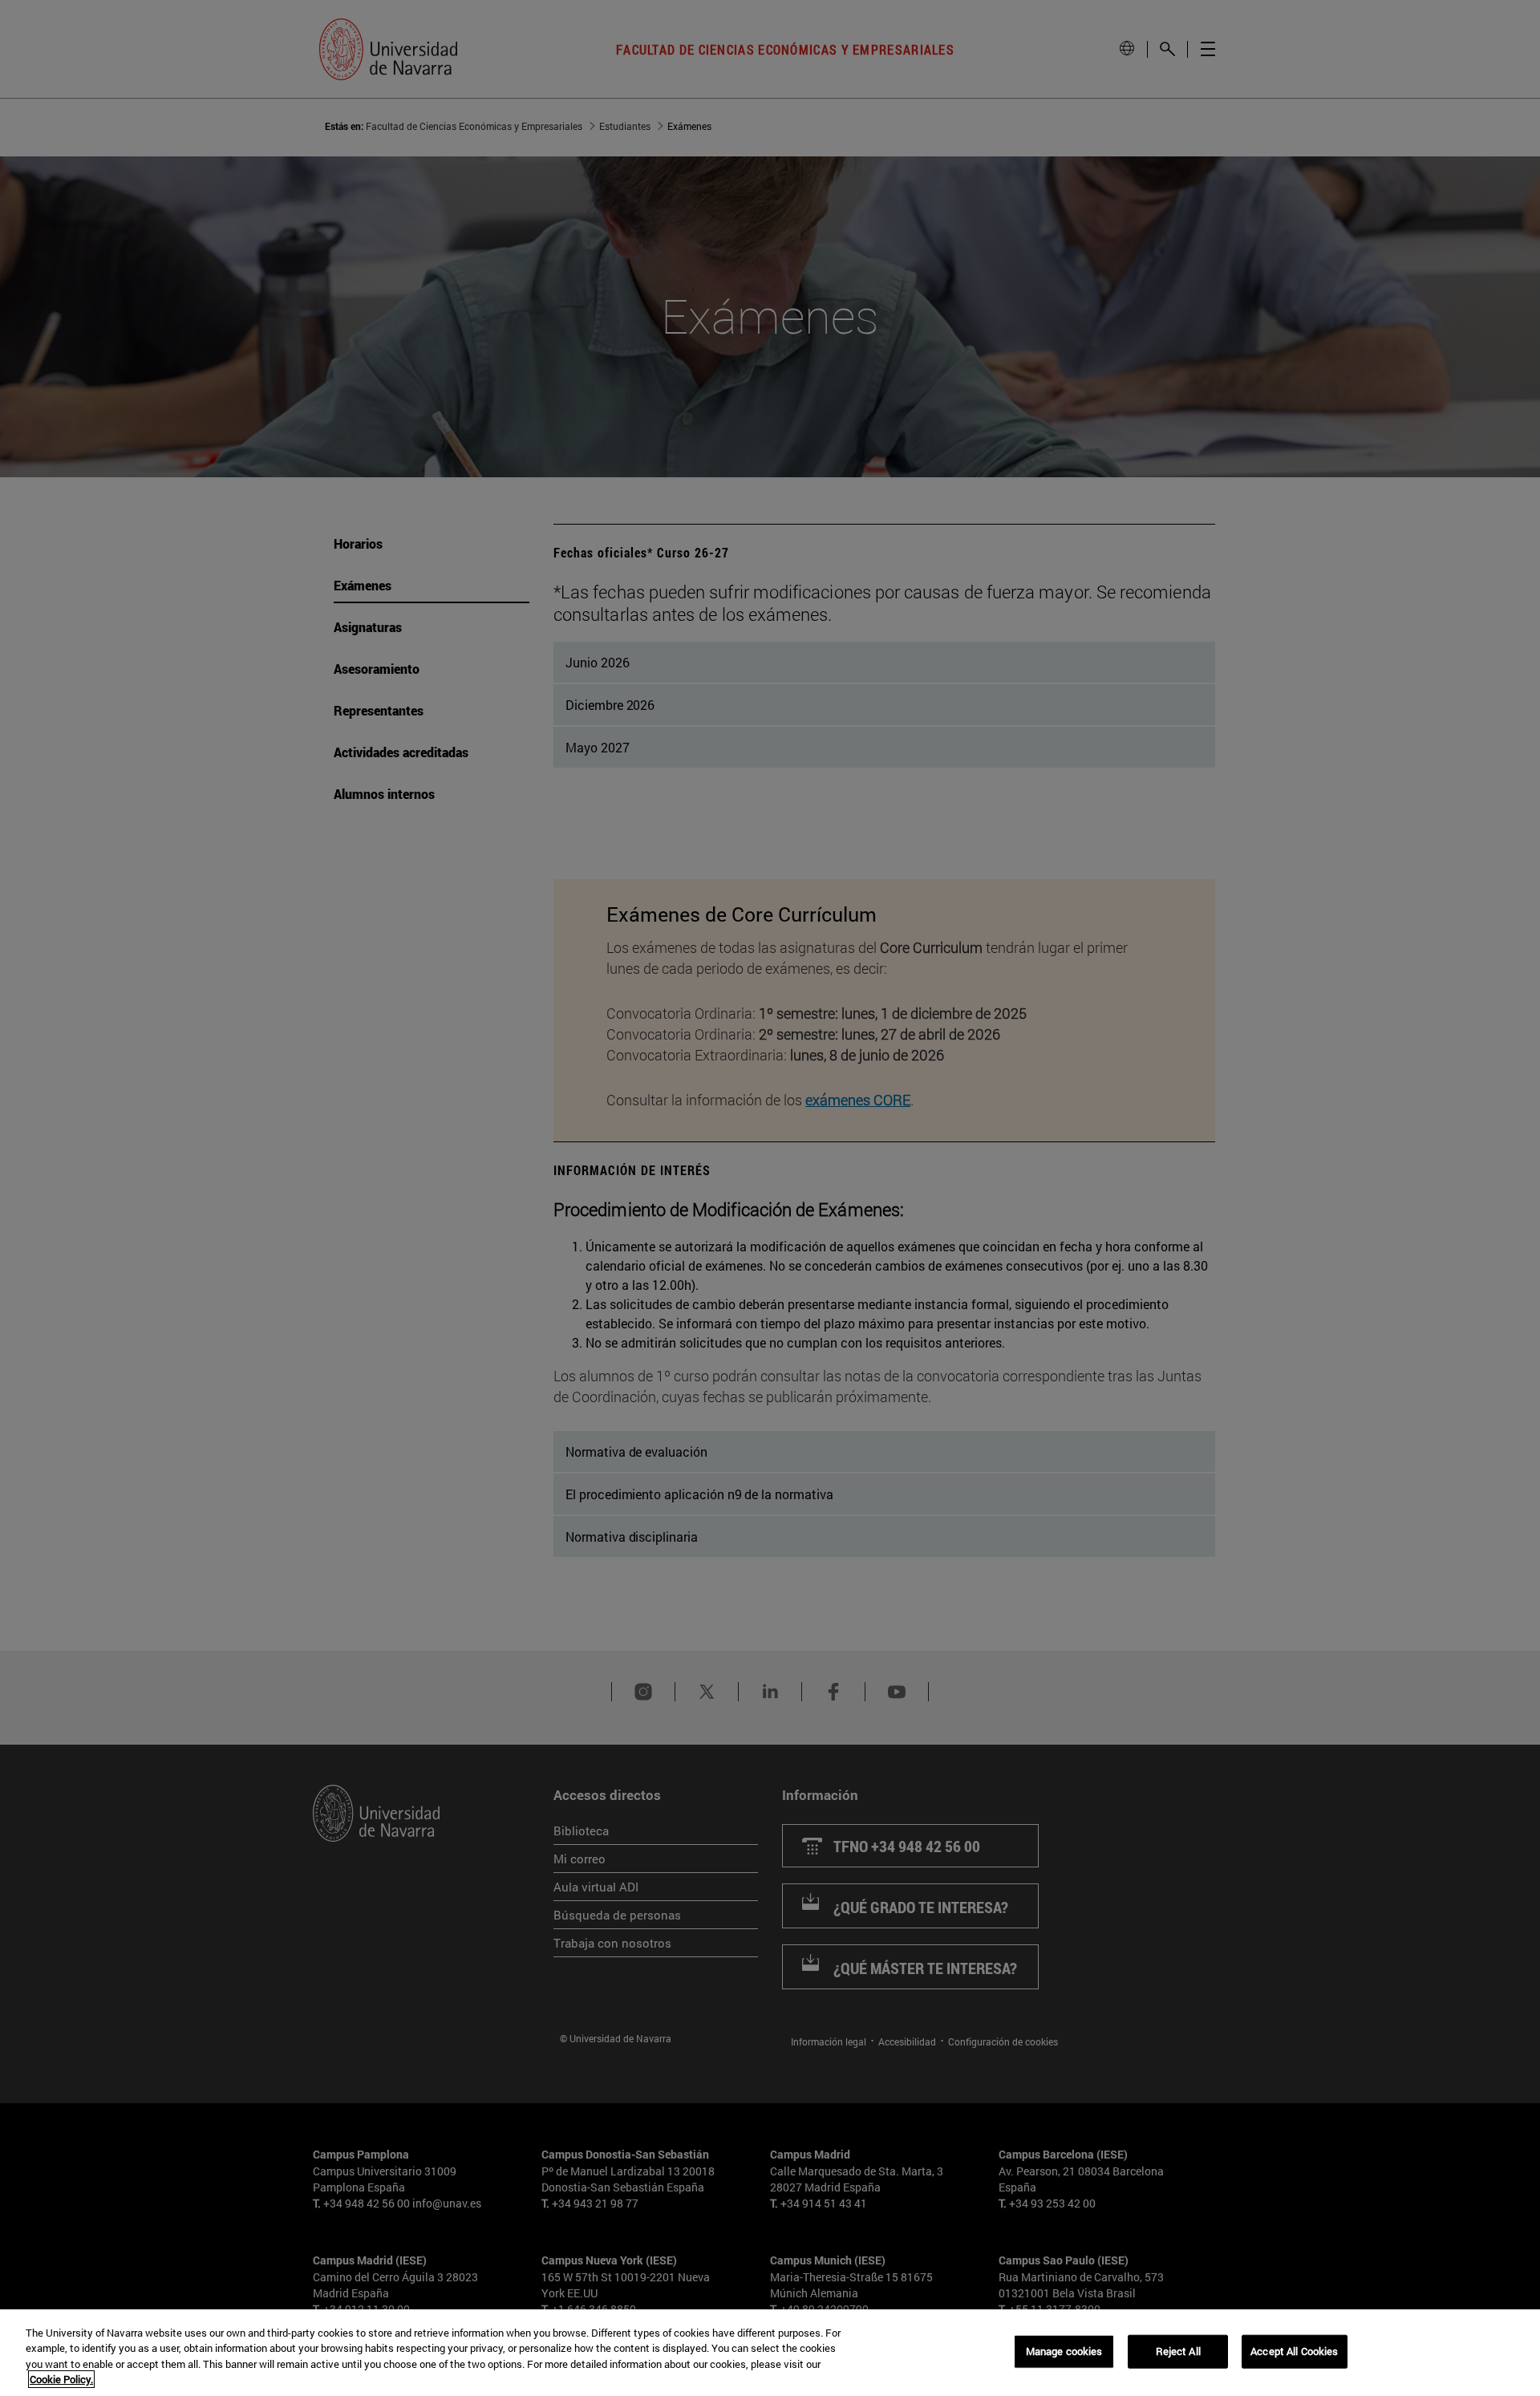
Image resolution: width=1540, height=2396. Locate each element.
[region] (770, 2353)
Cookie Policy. (61, 2379)
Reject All (1178, 2351)
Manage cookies (1064, 2351)
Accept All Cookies (1294, 2351)
